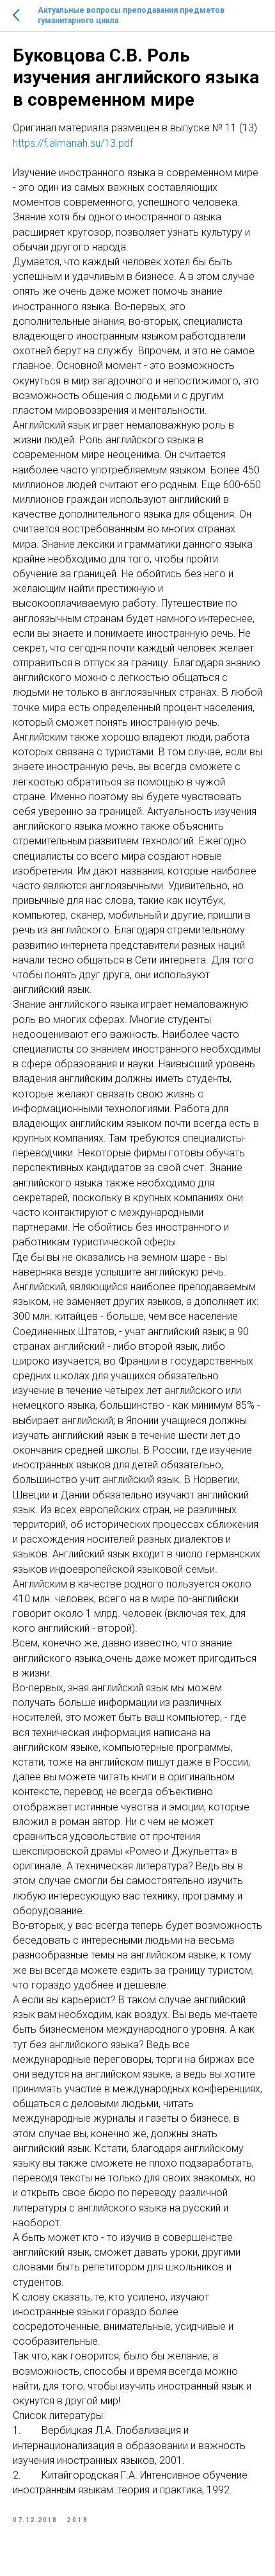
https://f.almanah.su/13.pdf (73, 143)
